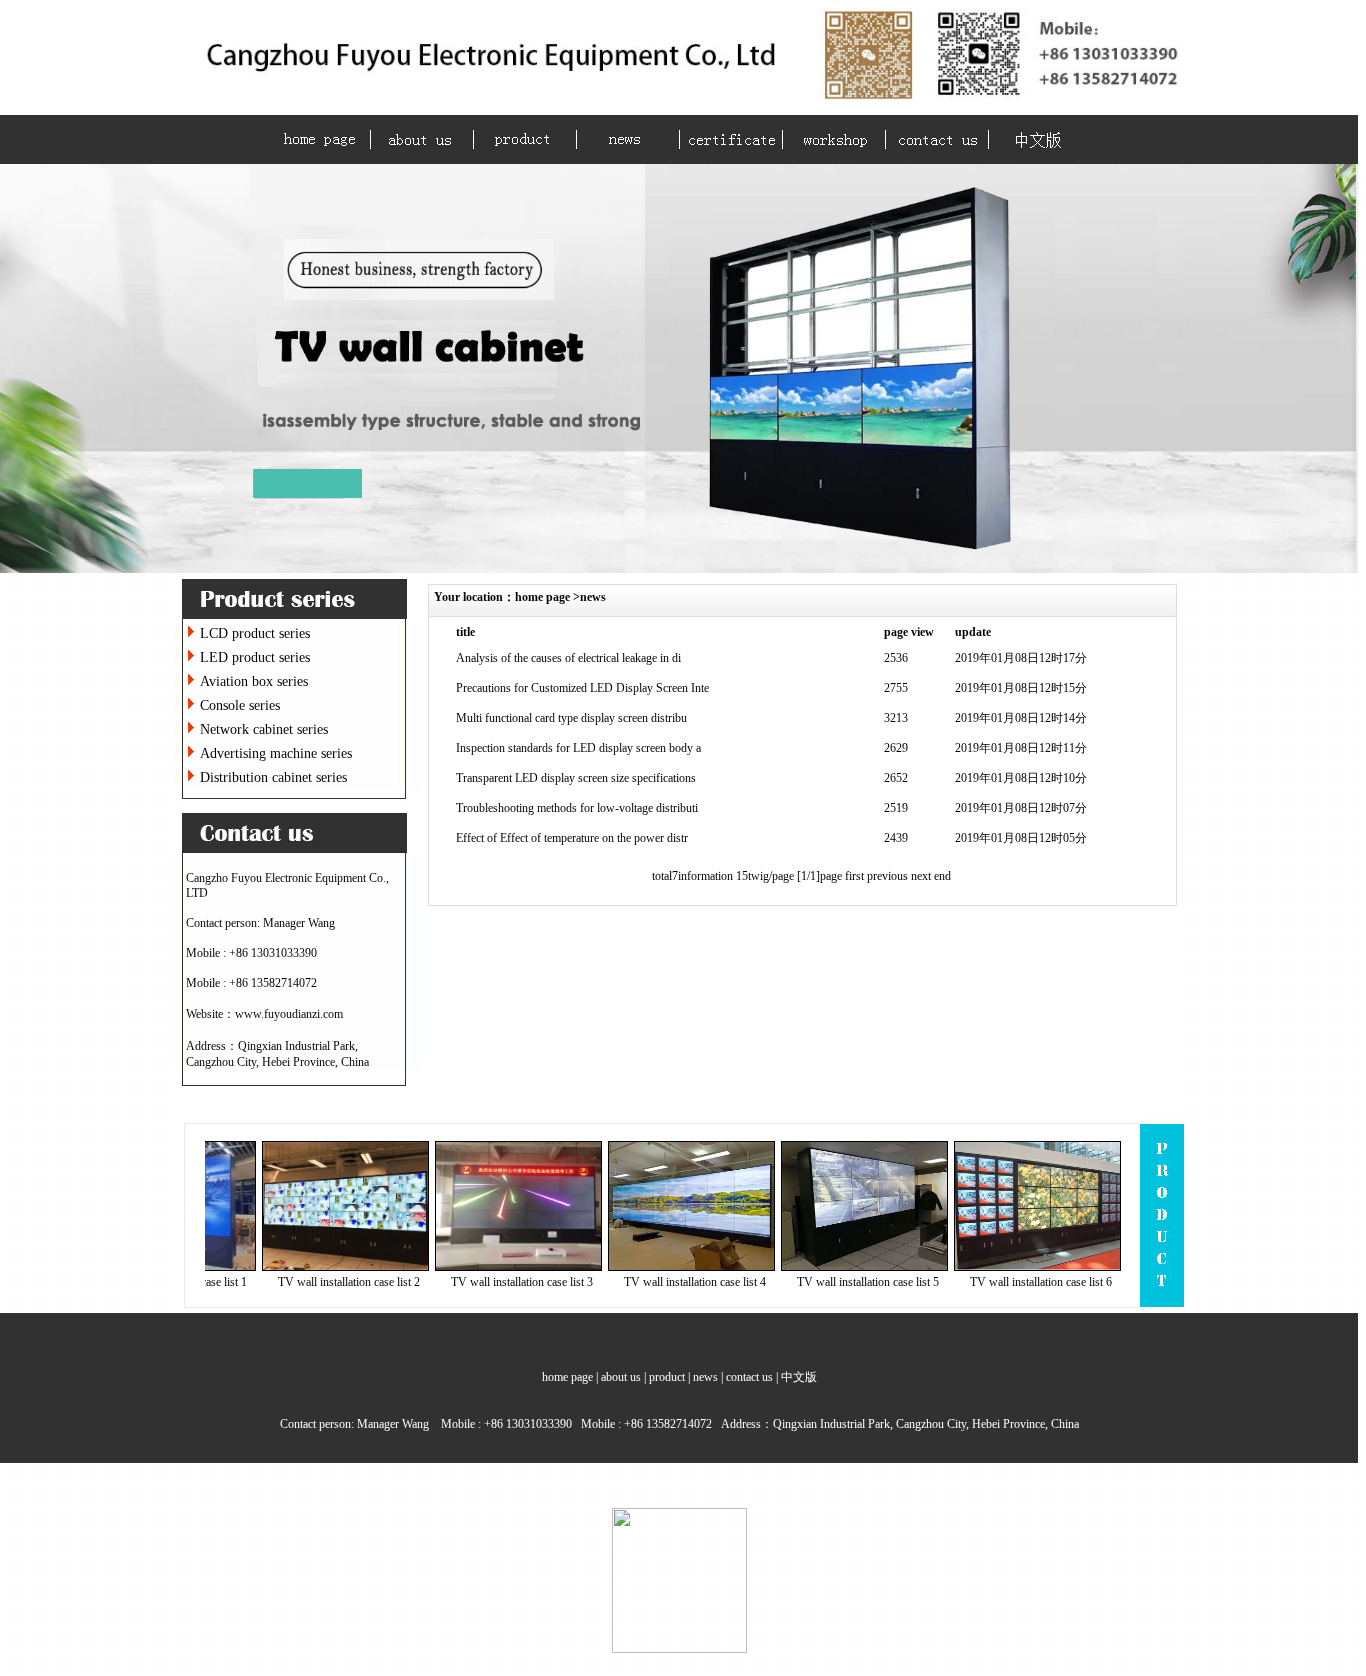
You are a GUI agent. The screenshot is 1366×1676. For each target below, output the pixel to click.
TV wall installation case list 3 (491, 1282)
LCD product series (255, 633)
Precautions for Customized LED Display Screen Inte (582, 688)
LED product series (255, 657)
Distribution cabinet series (273, 777)
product (667, 1377)
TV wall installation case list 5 (837, 1282)
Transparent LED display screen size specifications (576, 778)
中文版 (799, 1377)
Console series (240, 705)
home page (542, 597)
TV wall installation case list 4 (664, 1282)
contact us (749, 1377)
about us (621, 1377)
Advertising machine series (276, 753)
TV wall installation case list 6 (1010, 1282)
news (593, 597)
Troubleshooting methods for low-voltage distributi (577, 808)
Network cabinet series (264, 729)
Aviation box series (254, 681)
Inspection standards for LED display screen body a (578, 748)
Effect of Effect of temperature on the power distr (572, 838)
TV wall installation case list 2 (318, 1282)
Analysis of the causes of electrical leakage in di (568, 658)
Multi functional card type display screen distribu (571, 718)
